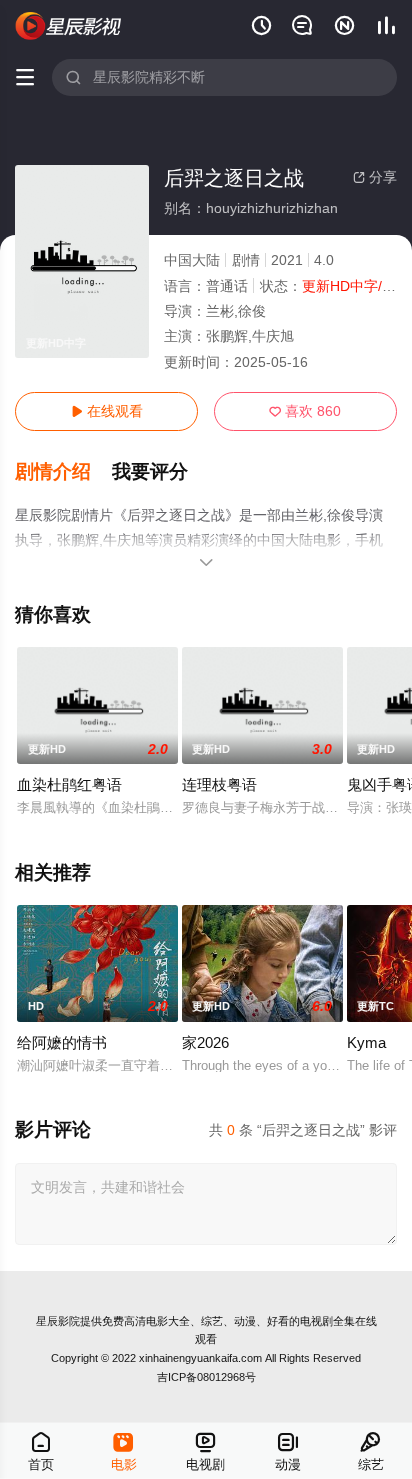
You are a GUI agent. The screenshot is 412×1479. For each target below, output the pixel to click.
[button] (63, 472)
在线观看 (107, 411)
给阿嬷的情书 (62, 1042)
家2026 (205, 1042)
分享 (375, 177)
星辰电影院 (68, 26)
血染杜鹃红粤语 (69, 784)
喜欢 (305, 411)
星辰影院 (58, 1321)
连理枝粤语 (219, 784)
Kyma (366, 1042)
